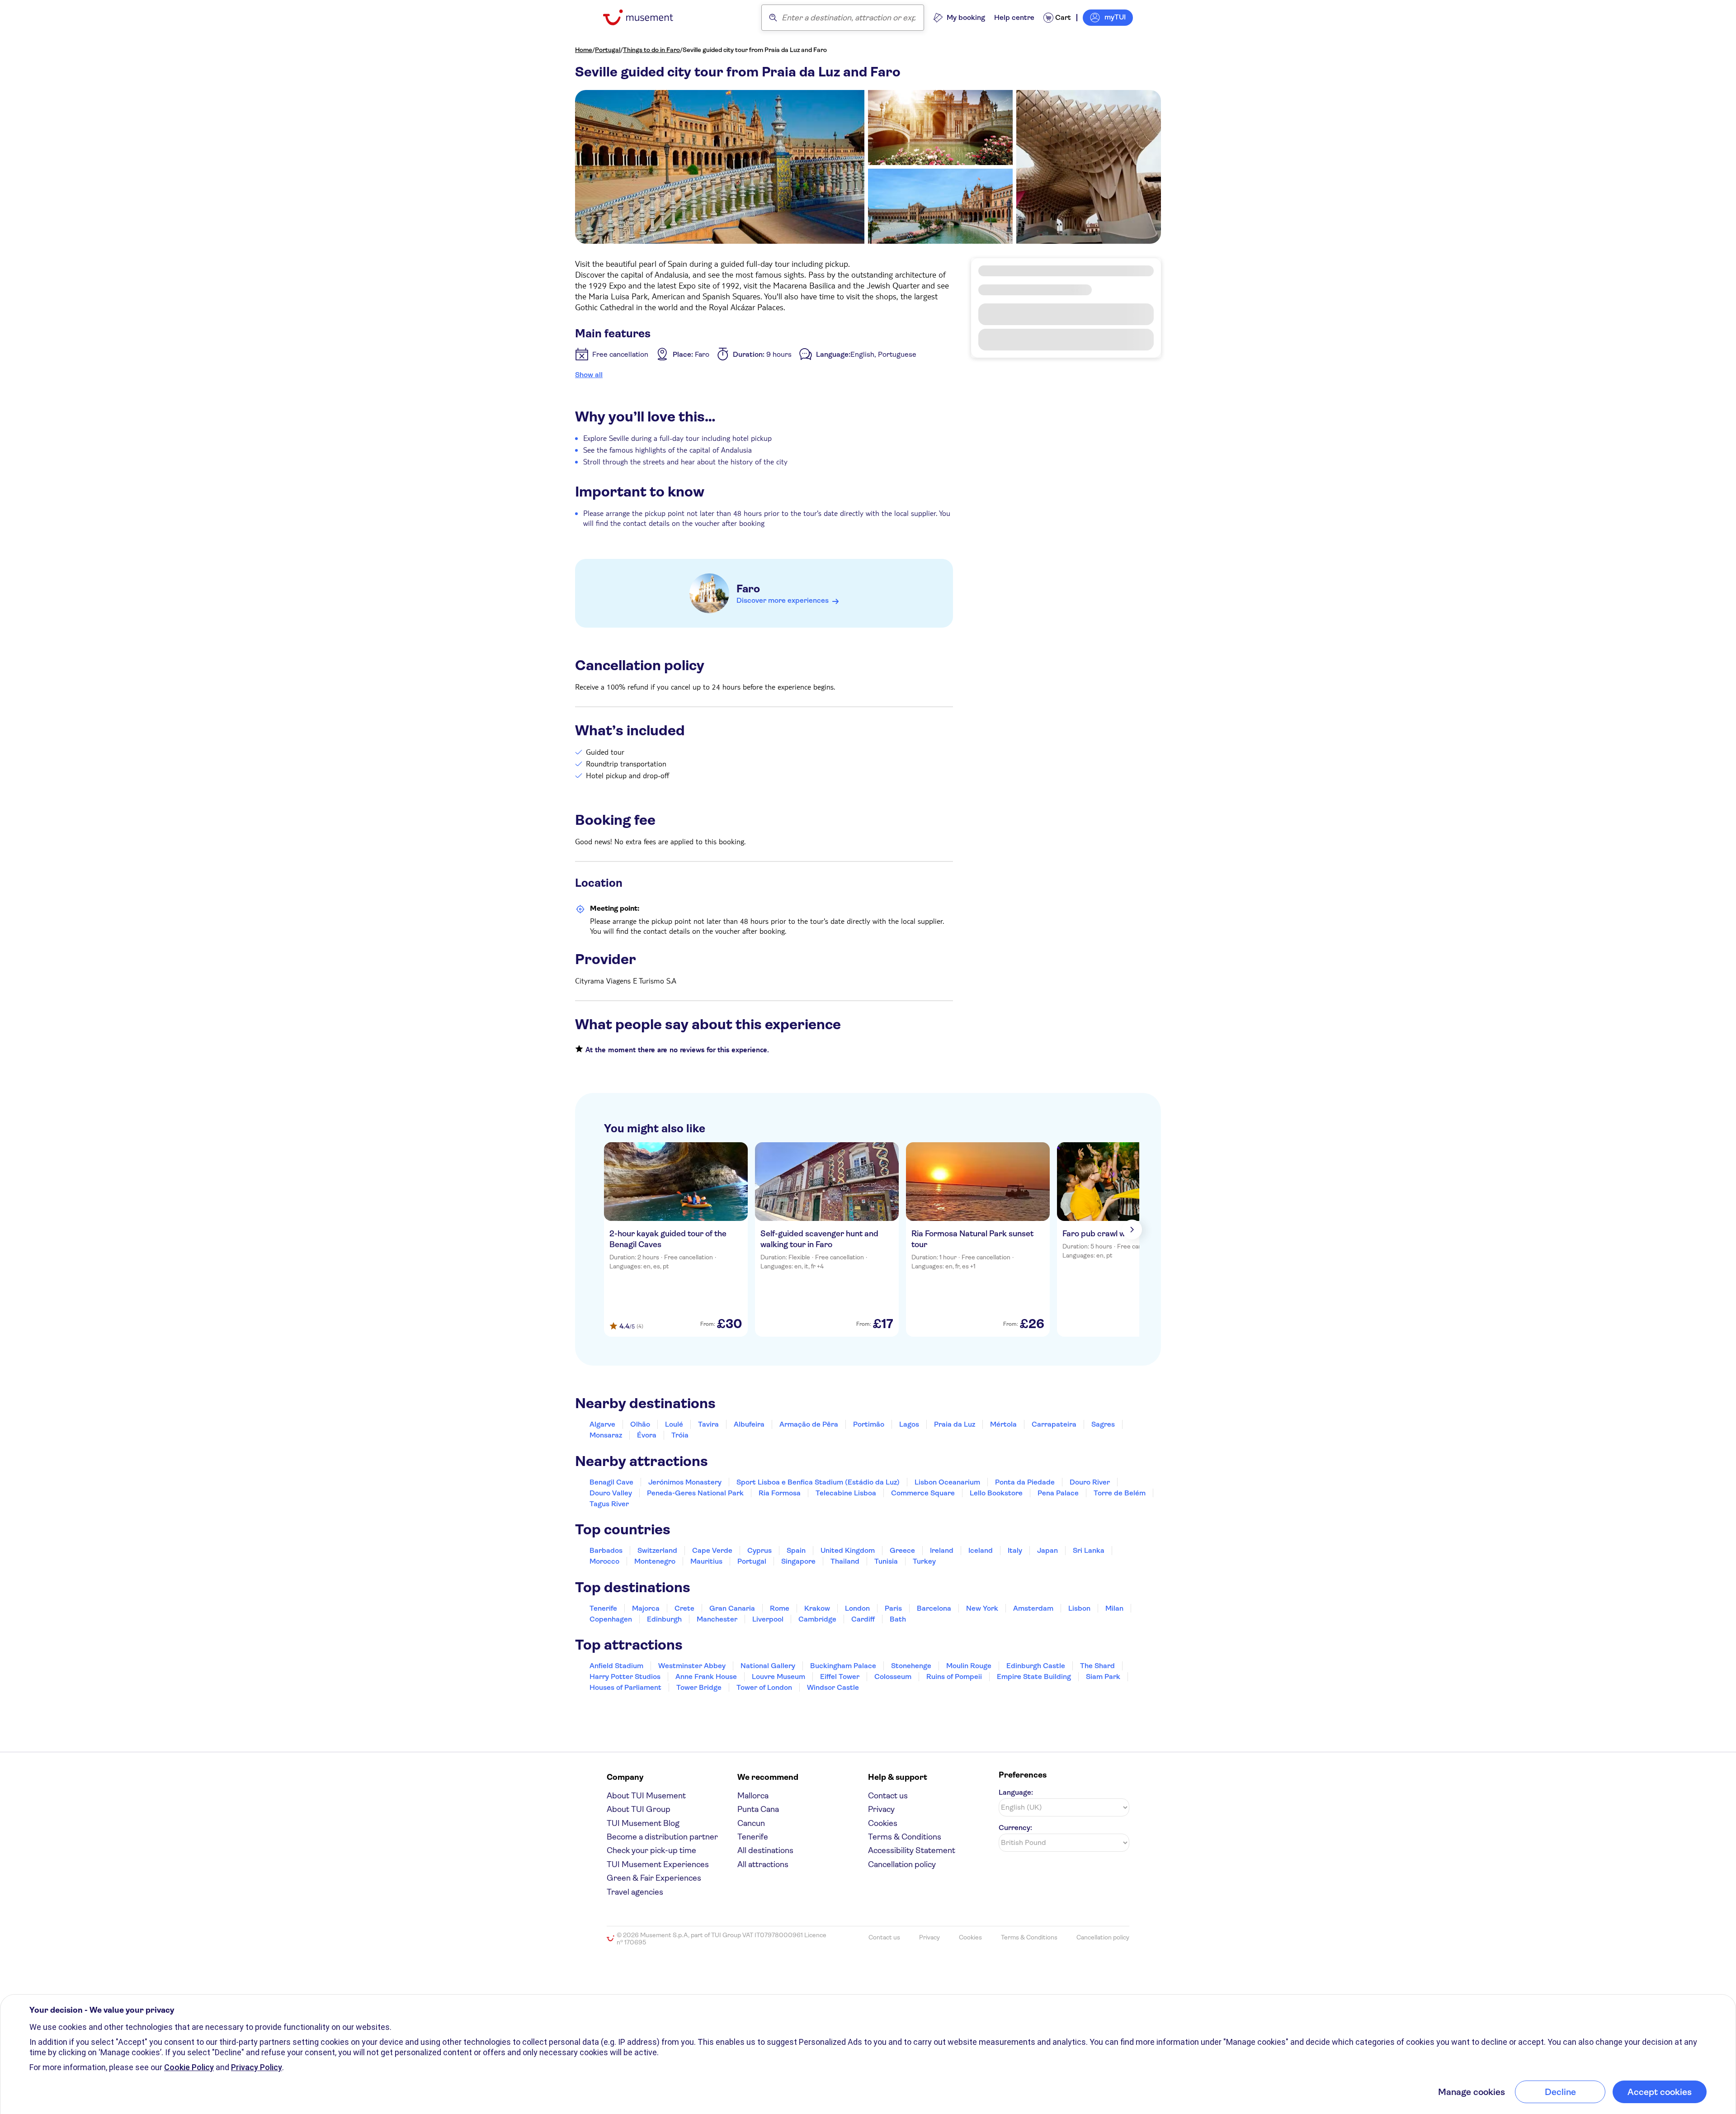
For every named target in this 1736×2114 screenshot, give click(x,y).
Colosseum (893, 1677)
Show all (589, 375)
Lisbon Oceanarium (947, 1482)
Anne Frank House (706, 1677)
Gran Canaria (732, 1608)
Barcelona (934, 1608)
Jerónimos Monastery (685, 1482)
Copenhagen (611, 1619)
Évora (647, 1435)
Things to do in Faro (651, 50)
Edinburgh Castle (1036, 1666)
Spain (796, 1550)
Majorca (646, 1608)
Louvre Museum (778, 1677)
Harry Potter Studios (625, 1677)
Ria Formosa (780, 1493)
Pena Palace (1058, 1493)
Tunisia (886, 1561)
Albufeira (749, 1424)
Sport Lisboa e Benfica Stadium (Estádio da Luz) (818, 1482)
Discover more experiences (783, 600)
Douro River (1090, 1482)
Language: (1016, 1792)
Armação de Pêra (809, 1424)
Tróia (680, 1435)
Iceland (981, 1550)
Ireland (942, 1550)
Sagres (1103, 1424)
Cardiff (863, 1619)
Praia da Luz (955, 1424)
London (857, 1608)
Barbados (606, 1550)
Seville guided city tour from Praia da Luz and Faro (755, 50)
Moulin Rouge (969, 1666)
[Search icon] (773, 18)
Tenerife (603, 1608)
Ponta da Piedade (1025, 1482)
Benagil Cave (611, 1482)
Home (584, 50)
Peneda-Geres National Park (695, 1493)
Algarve (602, 1424)
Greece (902, 1550)
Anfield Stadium (616, 1666)
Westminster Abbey (692, 1666)
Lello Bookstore (996, 1493)
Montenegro (655, 1561)
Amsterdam (1033, 1608)
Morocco (604, 1561)
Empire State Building (1034, 1677)
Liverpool (768, 1619)
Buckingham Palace (843, 1666)
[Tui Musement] (645, 17)
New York (982, 1608)
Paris (893, 1608)
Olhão (640, 1424)
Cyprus (759, 1550)
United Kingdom (848, 1550)
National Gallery (768, 1666)
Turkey (924, 1561)
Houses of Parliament (625, 1687)
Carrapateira (1054, 1424)
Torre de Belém (1120, 1493)
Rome (780, 1608)
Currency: (1015, 1828)
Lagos (909, 1424)
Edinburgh (664, 1619)
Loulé (674, 1424)
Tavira (708, 1424)
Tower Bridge (699, 1687)
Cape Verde (712, 1550)
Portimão (869, 1424)
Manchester (717, 1619)
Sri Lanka (1089, 1550)
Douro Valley (611, 1493)
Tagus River (609, 1504)
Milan (1114, 1608)
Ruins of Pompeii (954, 1677)
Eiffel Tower (840, 1677)
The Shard (1097, 1666)
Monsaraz (606, 1435)
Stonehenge (911, 1666)
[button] (1066, 371)
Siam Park (1103, 1677)
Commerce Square (923, 1493)
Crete (684, 1608)
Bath (898, 1619)
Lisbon (1079, 1608)
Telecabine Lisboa (846, 1493)
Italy (1015, 1550)
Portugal (608, 50)
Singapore (798, 1561)
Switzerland (657, 1550)
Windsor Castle (833, 1687)
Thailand (845, 1561)
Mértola (1003, 1424)
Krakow (817, 1608)
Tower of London (764, 1687)
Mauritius (706, 1561)
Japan (1047, 1550)
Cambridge (817, 1619)
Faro (748, 589)
